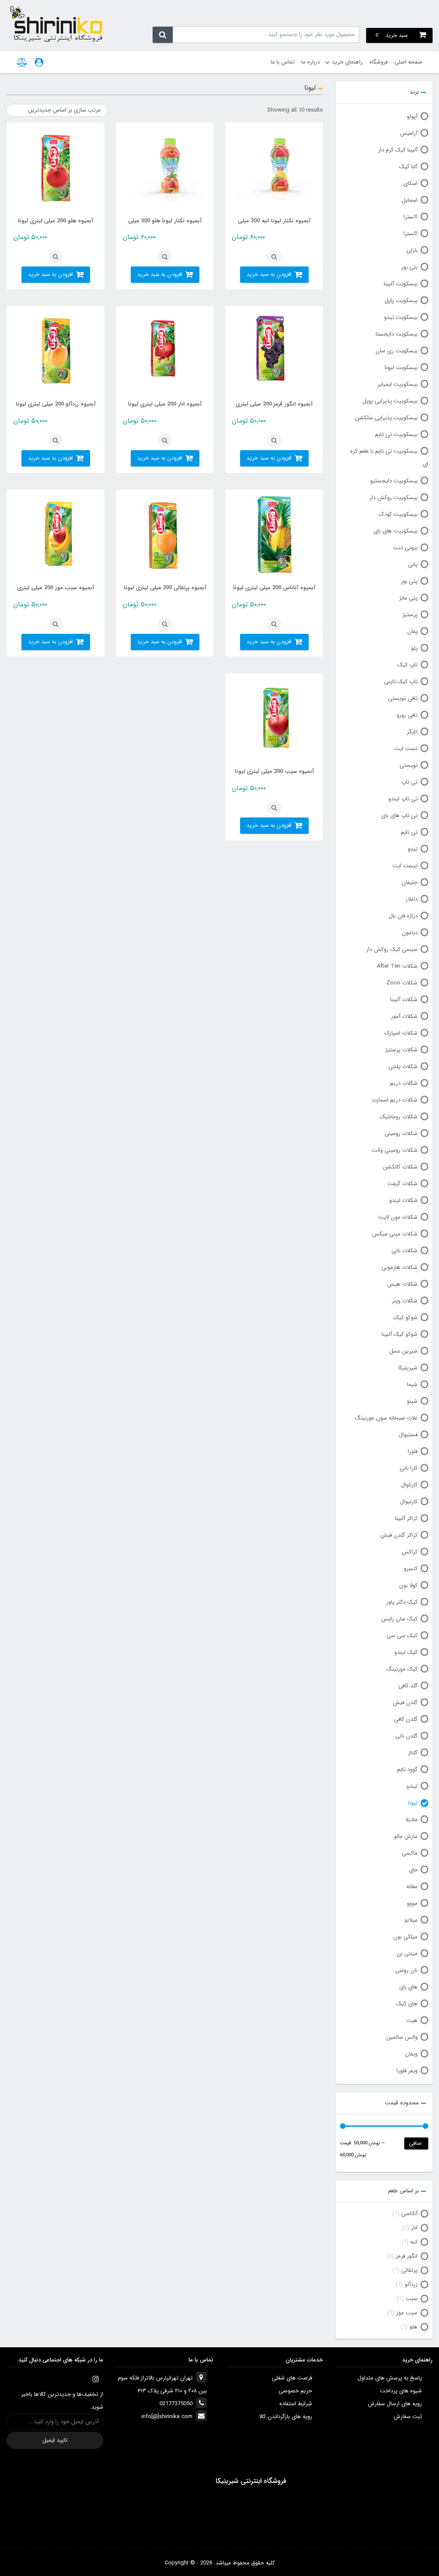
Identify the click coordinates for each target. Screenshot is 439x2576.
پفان (412, 631)
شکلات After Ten (397, 966)
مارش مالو (406, 1836)
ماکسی (410, 1853)
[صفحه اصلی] (56, 24)
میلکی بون (405, 1937)
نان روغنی (406, 1970)
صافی (415, 2143)
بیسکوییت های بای (395, 531)
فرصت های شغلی (292, 2378)
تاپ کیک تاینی (401, 682)
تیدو (413, 849)
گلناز (413, 1753)
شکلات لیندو (403, 1200)
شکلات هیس (402, 1284)
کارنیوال (409, 1502)
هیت (412, 2021)
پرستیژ (410, 615)
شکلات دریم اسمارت (395, 1100)
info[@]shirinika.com (167, 2417)
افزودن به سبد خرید (269, 274)
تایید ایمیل (55, 2440)
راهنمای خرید (347, 62)
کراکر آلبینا (406, 1518)
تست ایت (406, 749)
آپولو (412, 117)
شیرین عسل (403, 1351)
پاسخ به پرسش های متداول (390, 2378)
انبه (414, 2242)
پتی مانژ (408, 598)
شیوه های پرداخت (401, 2391)
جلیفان (410, 882)
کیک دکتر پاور (402, 1602)
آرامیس (409, 133)
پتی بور (409, 581)
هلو (413, 2327)
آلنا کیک (408, 167)
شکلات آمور (404, 1016)
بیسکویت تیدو (401, 317)
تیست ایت (405, 866)
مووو (412, 1903)
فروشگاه (379, 62)
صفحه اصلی (408, 62)
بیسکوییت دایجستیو (394, 481)
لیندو (412, 1786)
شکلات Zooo (402, 983)
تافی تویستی (403, 698)
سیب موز (407, 2313)
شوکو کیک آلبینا (400, 1334)
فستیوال (408, 1435)
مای (413, 1870)
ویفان (411, 2054)
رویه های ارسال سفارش (395, 2404)
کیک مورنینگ (402, 1669)
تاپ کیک (407, 665)
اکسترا (410, 217)
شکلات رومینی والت (395, 1150)
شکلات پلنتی (403, 1067)
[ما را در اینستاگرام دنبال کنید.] (96, 2379)
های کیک (407, 2004)
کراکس (410, 1552)
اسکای (410, 183)
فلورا (413, 1451)
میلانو (411, 1920)
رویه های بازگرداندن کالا (286, 2417)
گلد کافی (408, 1686)
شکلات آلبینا (404, 1000)
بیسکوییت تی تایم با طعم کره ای (389, 458)
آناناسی (409, 2214)
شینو (412, 1401)
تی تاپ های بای (399, 816)
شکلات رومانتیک (399, 1117)
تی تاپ (409, 782)
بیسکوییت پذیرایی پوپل (390, 401)
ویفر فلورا (407, 2071)
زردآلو (411, 2284)
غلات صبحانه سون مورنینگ (386, 1418)
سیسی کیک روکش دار (392, 949)
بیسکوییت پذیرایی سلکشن (386, 418)
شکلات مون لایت (398, 1217)
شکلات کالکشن (400, 1167)
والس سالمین (402, 2037)
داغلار (412, 899)
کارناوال (409, 1485)
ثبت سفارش (408, 2417)
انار (414, 2228)
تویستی (409, 765)
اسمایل (410, 200)
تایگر (412, 732)
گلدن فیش (405, 1703)
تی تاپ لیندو (403, 799)
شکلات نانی (404, 1251)
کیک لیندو (406, 1652)
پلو (414, 648)
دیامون (410, 933)
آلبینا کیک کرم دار (398, 150)
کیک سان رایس (399, 1619)
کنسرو (411, 1569)
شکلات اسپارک (401, 1033)
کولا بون (408, 1585)
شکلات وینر (405, 1301)
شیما (412, 1385)
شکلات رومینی (401, 1134)
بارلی (412, 250)
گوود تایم (407, 1769)
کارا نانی (409, 1468)
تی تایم (409, 832)
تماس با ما (283, 62)
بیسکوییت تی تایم (396, 434)
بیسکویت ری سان (397, 351)
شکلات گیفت (403, 1184)
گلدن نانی (406, 1736)
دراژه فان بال (403, 916)
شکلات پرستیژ (401, 1050)
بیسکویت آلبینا (401, 284)
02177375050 (176, 2404)
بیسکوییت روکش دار (394, 498)
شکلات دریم (404, 1083)
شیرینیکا (408, 1368)
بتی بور (409, 267)
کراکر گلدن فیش (399, 1535)
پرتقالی (409, 2270)
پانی (413, 565)
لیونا (413, 1803)
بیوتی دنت (405, 548)
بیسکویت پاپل (401, 301)
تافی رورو (407, 715)
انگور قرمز (407, 2256)
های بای (408, 1987)
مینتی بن (407, 1954)
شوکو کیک (406, 1318)
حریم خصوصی (295, 2391)
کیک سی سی (402, 1636)
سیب (412, 2299)
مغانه (412, 1887)
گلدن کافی (406, 1719)
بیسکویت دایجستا (397, 334)
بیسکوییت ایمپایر (398, 384)
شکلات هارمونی (400, 1267)
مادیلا (411, 1820)
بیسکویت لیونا (401, 368)
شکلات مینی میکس (395, 1234)
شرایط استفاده (296, 2404)
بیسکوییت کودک (398, 514)
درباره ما (311, 62)
